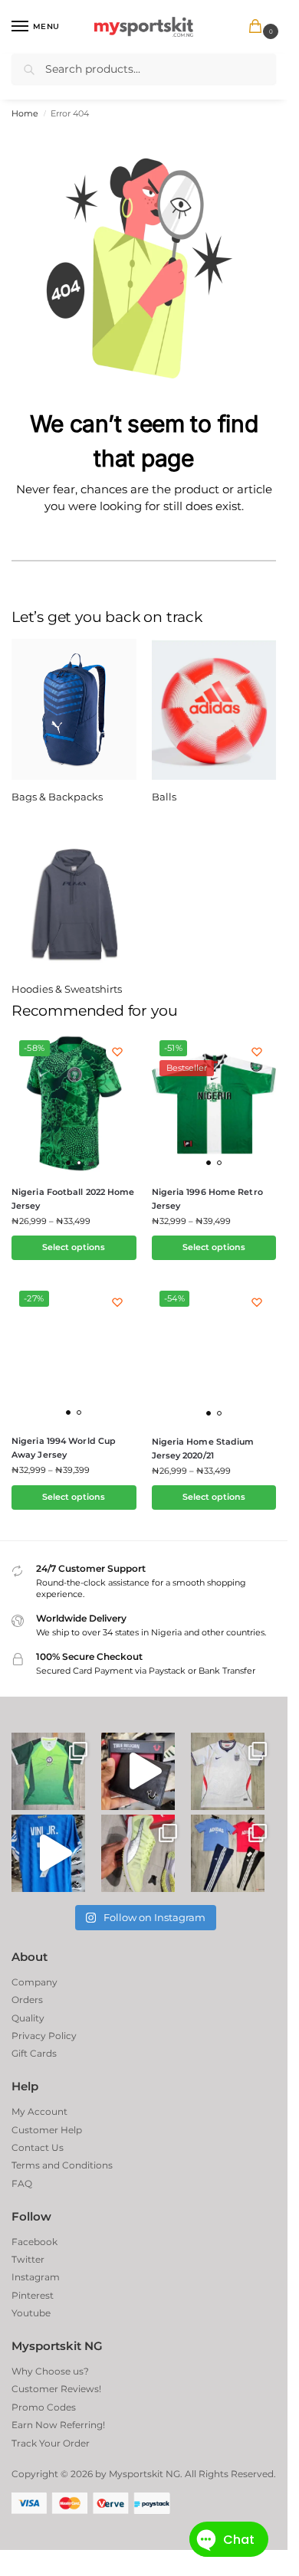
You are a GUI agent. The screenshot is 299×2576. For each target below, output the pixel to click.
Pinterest (33, 2295)
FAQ (22, 2183)
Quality (28, 2018)
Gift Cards (34, 2053)
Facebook (34, 2242)
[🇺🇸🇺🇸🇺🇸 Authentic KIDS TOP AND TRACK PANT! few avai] (228, 1853)
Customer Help (47, 2130)
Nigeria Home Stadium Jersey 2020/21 (203, 1448)
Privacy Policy (44, 2036)
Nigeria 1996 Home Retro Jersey (207, 1199)
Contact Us (38, 2147)
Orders (27, 2000)
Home (25, 114)
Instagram (36, 2277)
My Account (39, 2111)
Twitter (28, 2259)
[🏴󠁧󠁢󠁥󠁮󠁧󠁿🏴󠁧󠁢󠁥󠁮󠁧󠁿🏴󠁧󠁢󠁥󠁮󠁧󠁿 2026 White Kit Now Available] (228, 1771)
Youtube (31, 2313)
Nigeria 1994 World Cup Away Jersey (64, 1448)
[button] (258, 27)
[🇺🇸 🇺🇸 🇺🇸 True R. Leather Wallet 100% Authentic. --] (138, 1771)
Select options (74, 1247)
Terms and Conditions (62, 2165)
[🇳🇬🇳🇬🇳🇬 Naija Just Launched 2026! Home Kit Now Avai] (48, 1771)
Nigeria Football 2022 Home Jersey (73, 1199)
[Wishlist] (117, 1052)
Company (34, 1982)
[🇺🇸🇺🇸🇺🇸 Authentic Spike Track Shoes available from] (138, 1853)
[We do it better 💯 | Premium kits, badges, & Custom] (48, 1853)
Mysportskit (136, 2474)
